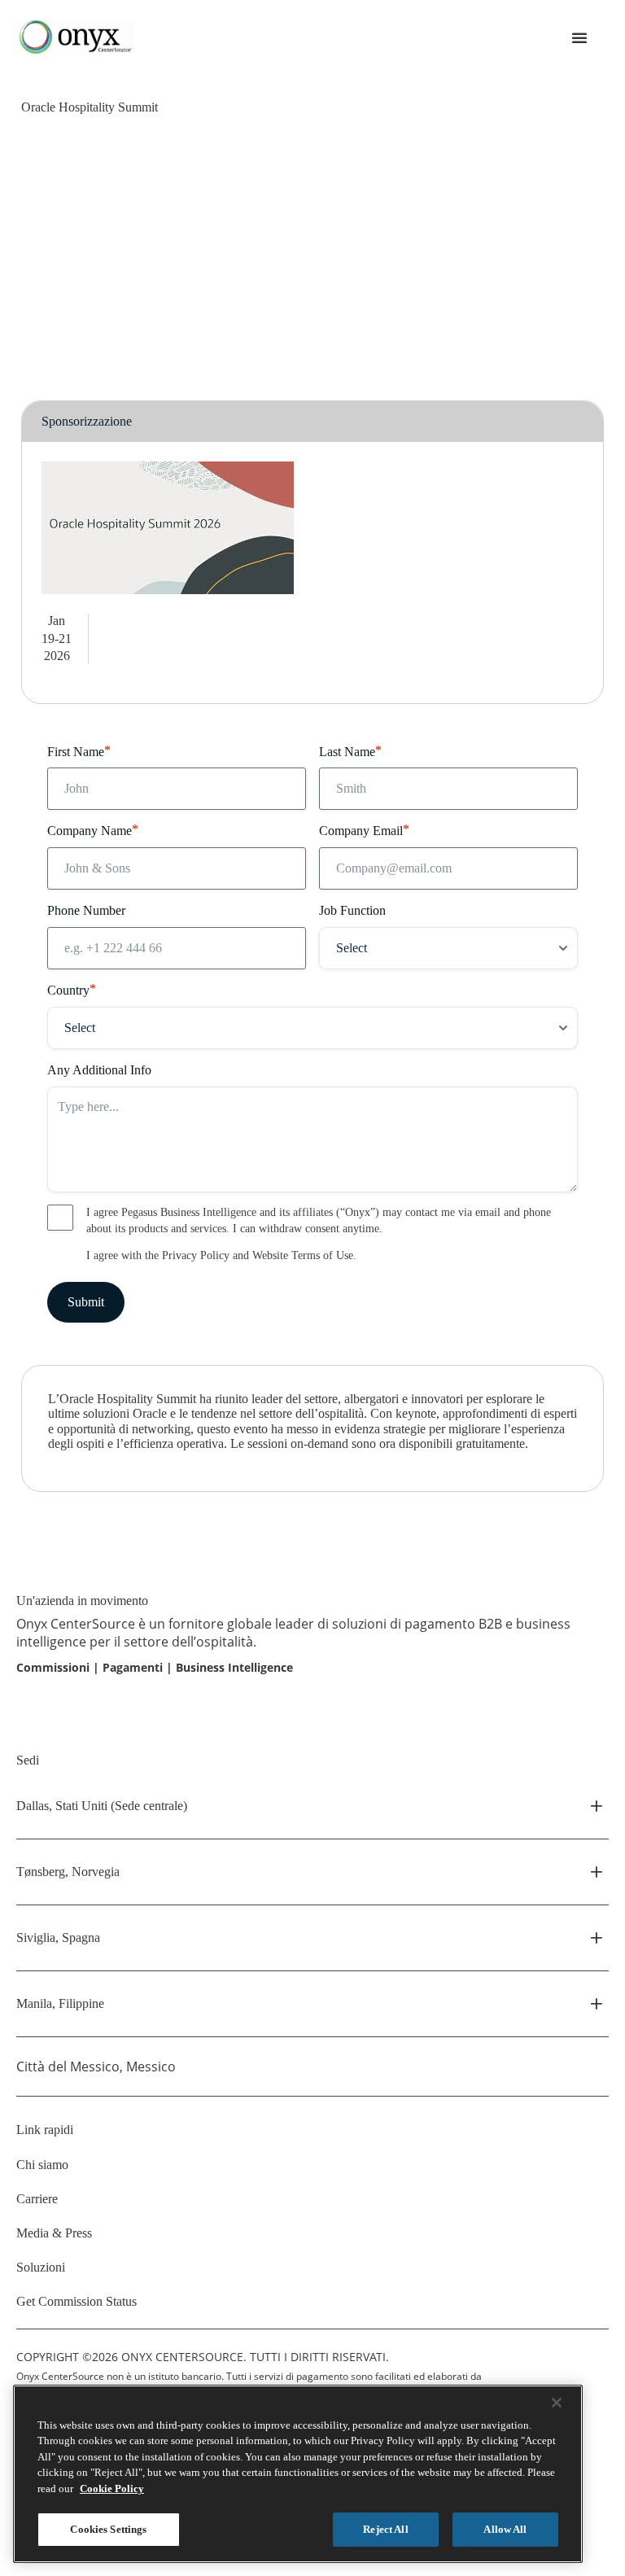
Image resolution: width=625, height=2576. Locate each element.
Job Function (352, 910)
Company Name (93, 830)
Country (72, 989)
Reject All (385, 2529)
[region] (298, 2474)
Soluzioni (41, 2267)
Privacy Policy (196, 1255)
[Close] (557, 2403)
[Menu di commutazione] (579, 37)
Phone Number (86, 910)
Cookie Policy (112, 2489)
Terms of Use (322, 1255)
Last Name (350, 751)
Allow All (505, 2529)
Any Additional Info (99, 1070)
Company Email (364, 830)
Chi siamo (42, 2165)
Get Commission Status (76, 2301)
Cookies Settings (108, 2529)
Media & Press (54, 2233)
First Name (79, 751)
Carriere (37, 2199)
